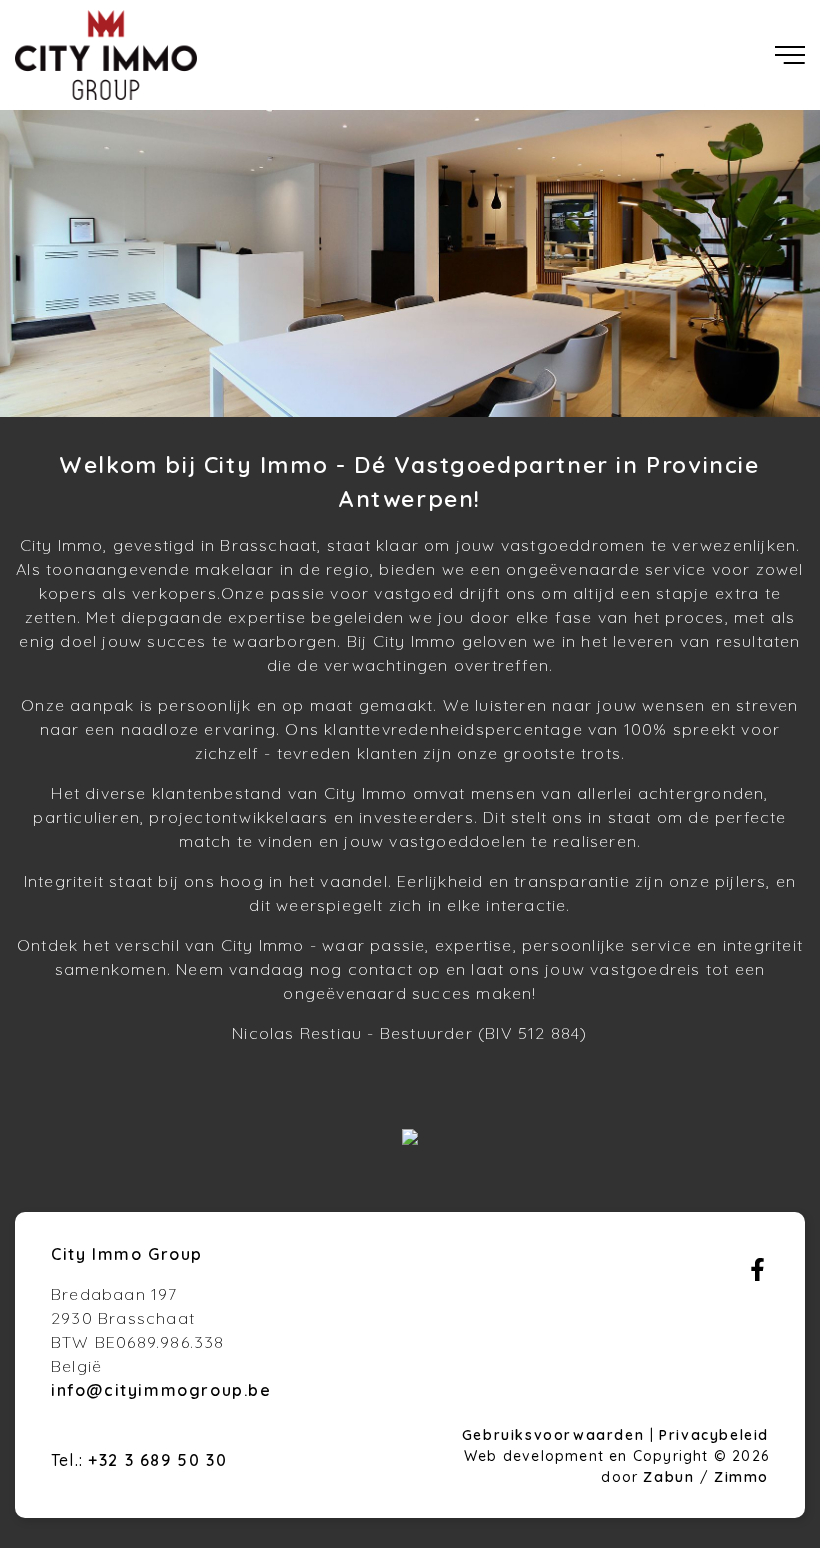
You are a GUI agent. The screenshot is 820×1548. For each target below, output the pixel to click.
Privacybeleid (714, 1435)
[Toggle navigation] (790, 55)
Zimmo (741, 1477)
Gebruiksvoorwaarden (556, 1435)
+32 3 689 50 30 (157, 1460)
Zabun (668, 1477)
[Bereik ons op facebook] (757, 1275)
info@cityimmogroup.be (161, 1390)
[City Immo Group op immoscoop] (410, 1139)
